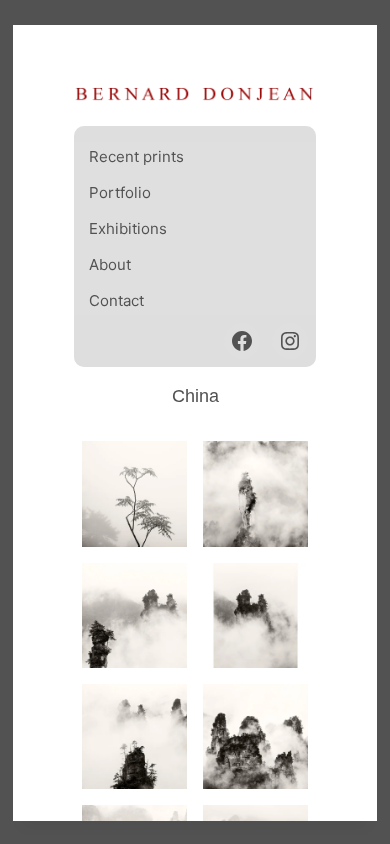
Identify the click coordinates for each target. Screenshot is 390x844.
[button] (134, 493)
